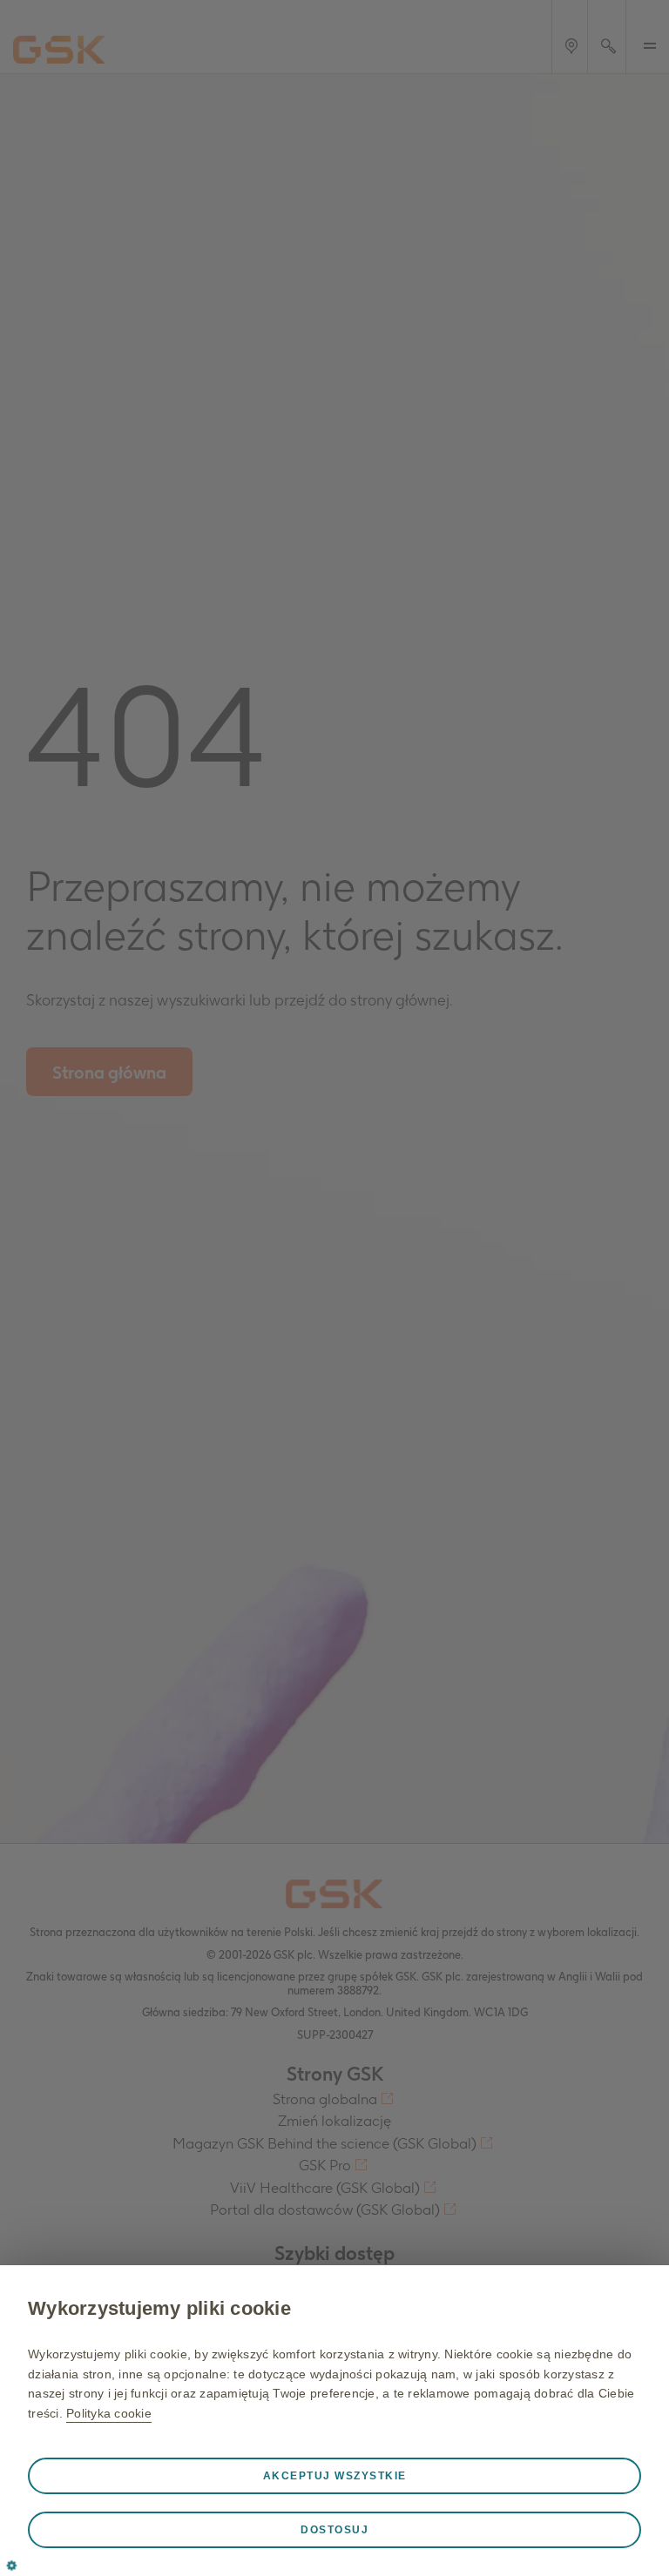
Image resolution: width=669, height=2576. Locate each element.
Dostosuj (334, 2530)
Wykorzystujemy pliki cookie (159, 2308)
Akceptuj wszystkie (335, 2476)
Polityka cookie (109, 2413)
